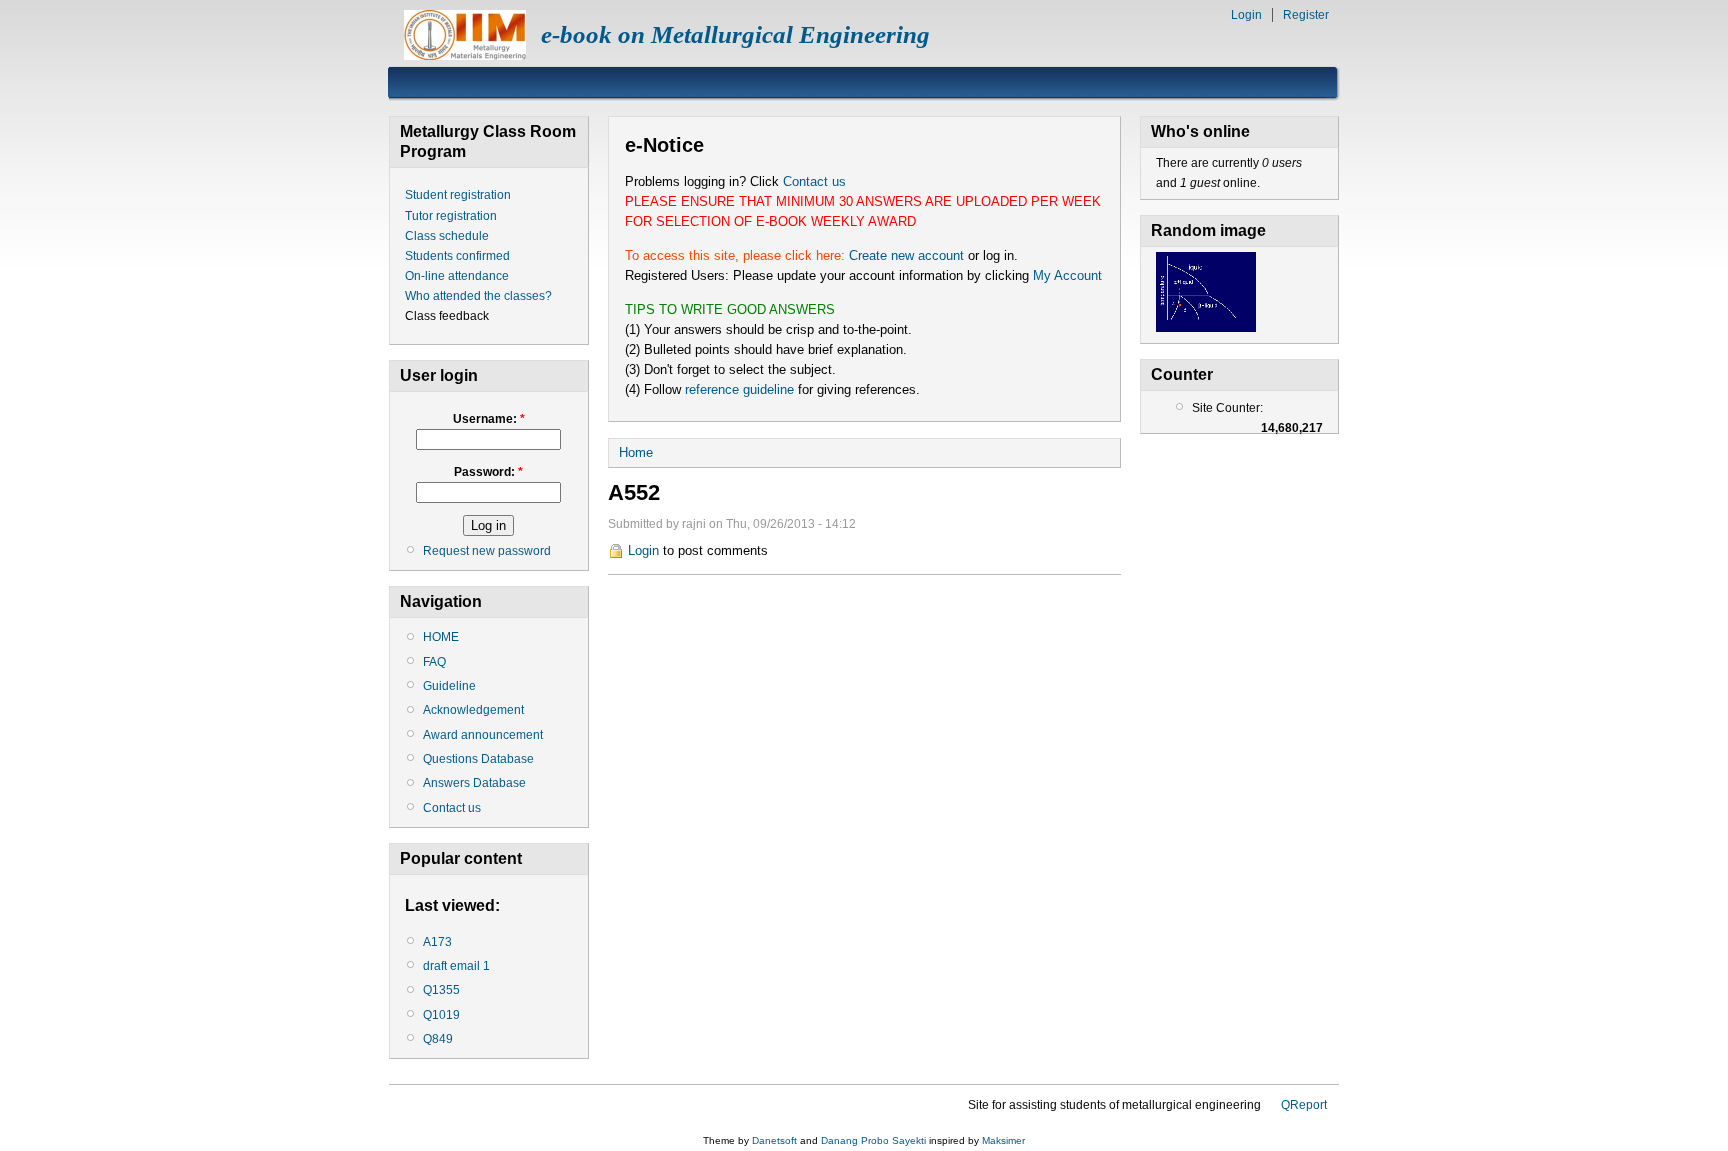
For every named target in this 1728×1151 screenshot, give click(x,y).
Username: (489, 419)
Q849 (438, 1039)
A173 (437, 942)
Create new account (906, 255)
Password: (488, 472)
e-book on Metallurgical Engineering (735, 34)
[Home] (465, 55)
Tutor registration (451, 216)
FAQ (434, 662)
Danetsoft (774, 1140)
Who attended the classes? (478, 296)
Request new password (487, 551)
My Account (1067, 275)
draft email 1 (456, 966)
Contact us (452, 808)
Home (636, 452)
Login (1246, 15)
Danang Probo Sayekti (873, 1140)
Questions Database (478, 759)
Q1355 (441, 990)
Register (1306, 15)
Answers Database (474, 783)
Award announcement (483, 735)
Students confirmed (457, 256)
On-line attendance (457, 276)
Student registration (458, 195)
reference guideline (739, 389)
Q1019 (441, 1015)
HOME (441, 637)
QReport (1304, 1105)
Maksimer (1003, 1140)
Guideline (449, 686)
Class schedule (447, 236)
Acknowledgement (473, 710)
